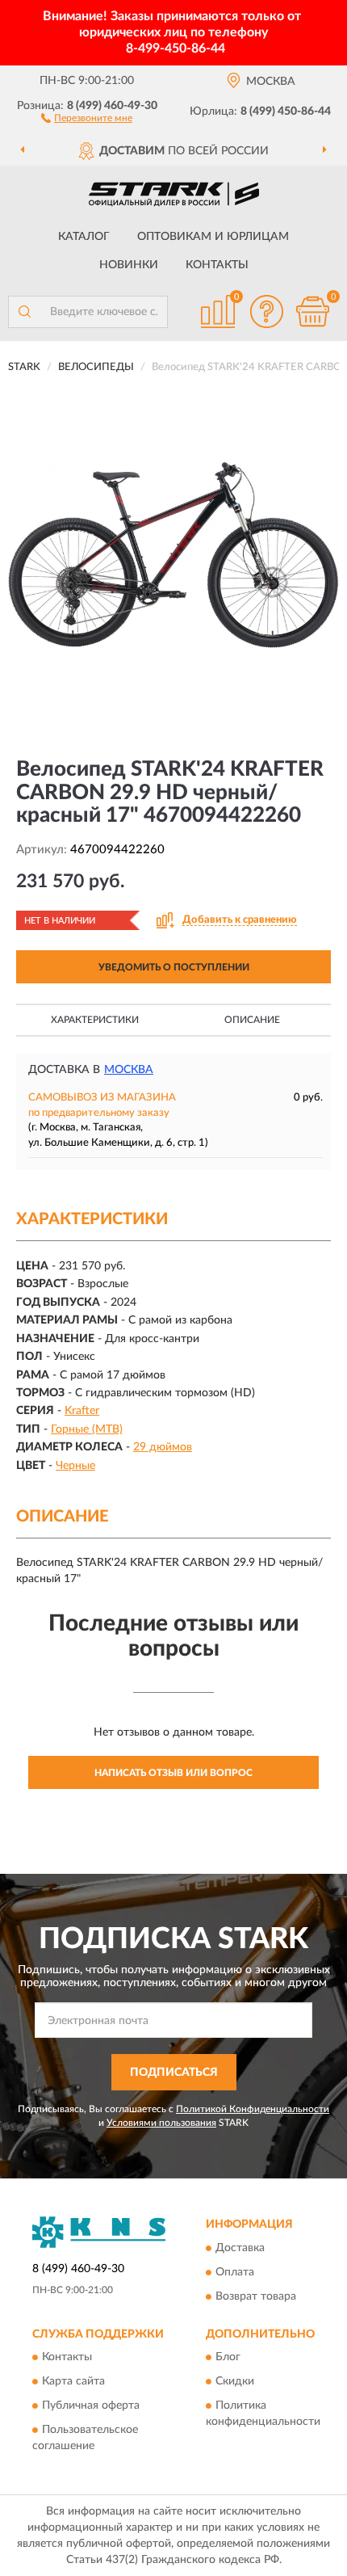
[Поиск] (24, 312)
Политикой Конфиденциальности (253, 2109)
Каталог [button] (84, 237)
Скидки (235, 2381)
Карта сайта (73, 2381)
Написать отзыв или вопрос (173, 1773)
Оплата (235, 2272)
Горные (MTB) (87, 1429)
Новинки (129, 265)
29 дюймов (163, 1447)
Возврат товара (256, 2296)
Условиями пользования (161, 2123)
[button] (87, 117)
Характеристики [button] (95, 1020)
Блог (228, 2357)
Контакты (217, 265)
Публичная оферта (91, 2406)
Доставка (240, 2248)
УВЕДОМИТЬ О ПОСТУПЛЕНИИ (174, 967)
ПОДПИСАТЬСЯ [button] (174, 2073)
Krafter (82, 1411)
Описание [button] (252, 1020)
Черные (75, 1466)
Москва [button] (129, 1070)
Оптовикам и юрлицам (213, 237)
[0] (312, 311)
